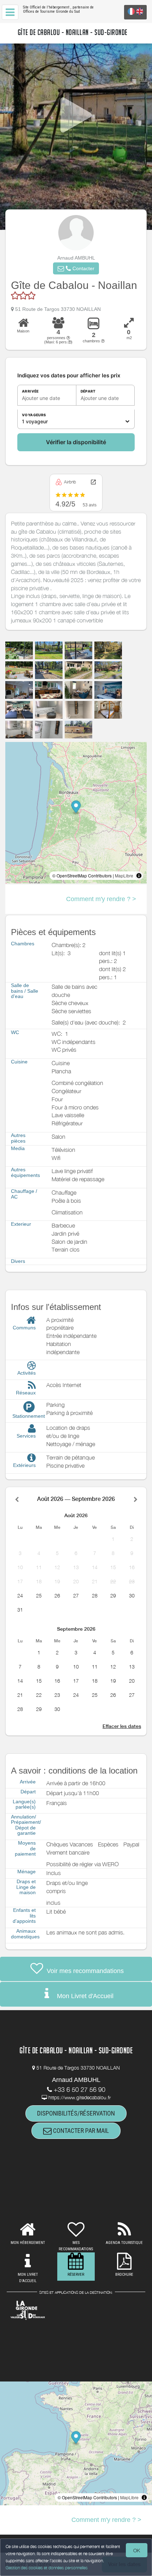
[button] (76, 268)
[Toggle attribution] (139, 876)
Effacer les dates (122, 1726)
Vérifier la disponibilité (76, 442)
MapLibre (124, 875)
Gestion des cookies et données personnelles (47, 2568)
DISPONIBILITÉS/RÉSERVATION (76, 2113)
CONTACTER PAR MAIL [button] (80, 2131)
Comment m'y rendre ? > (101, 899)
